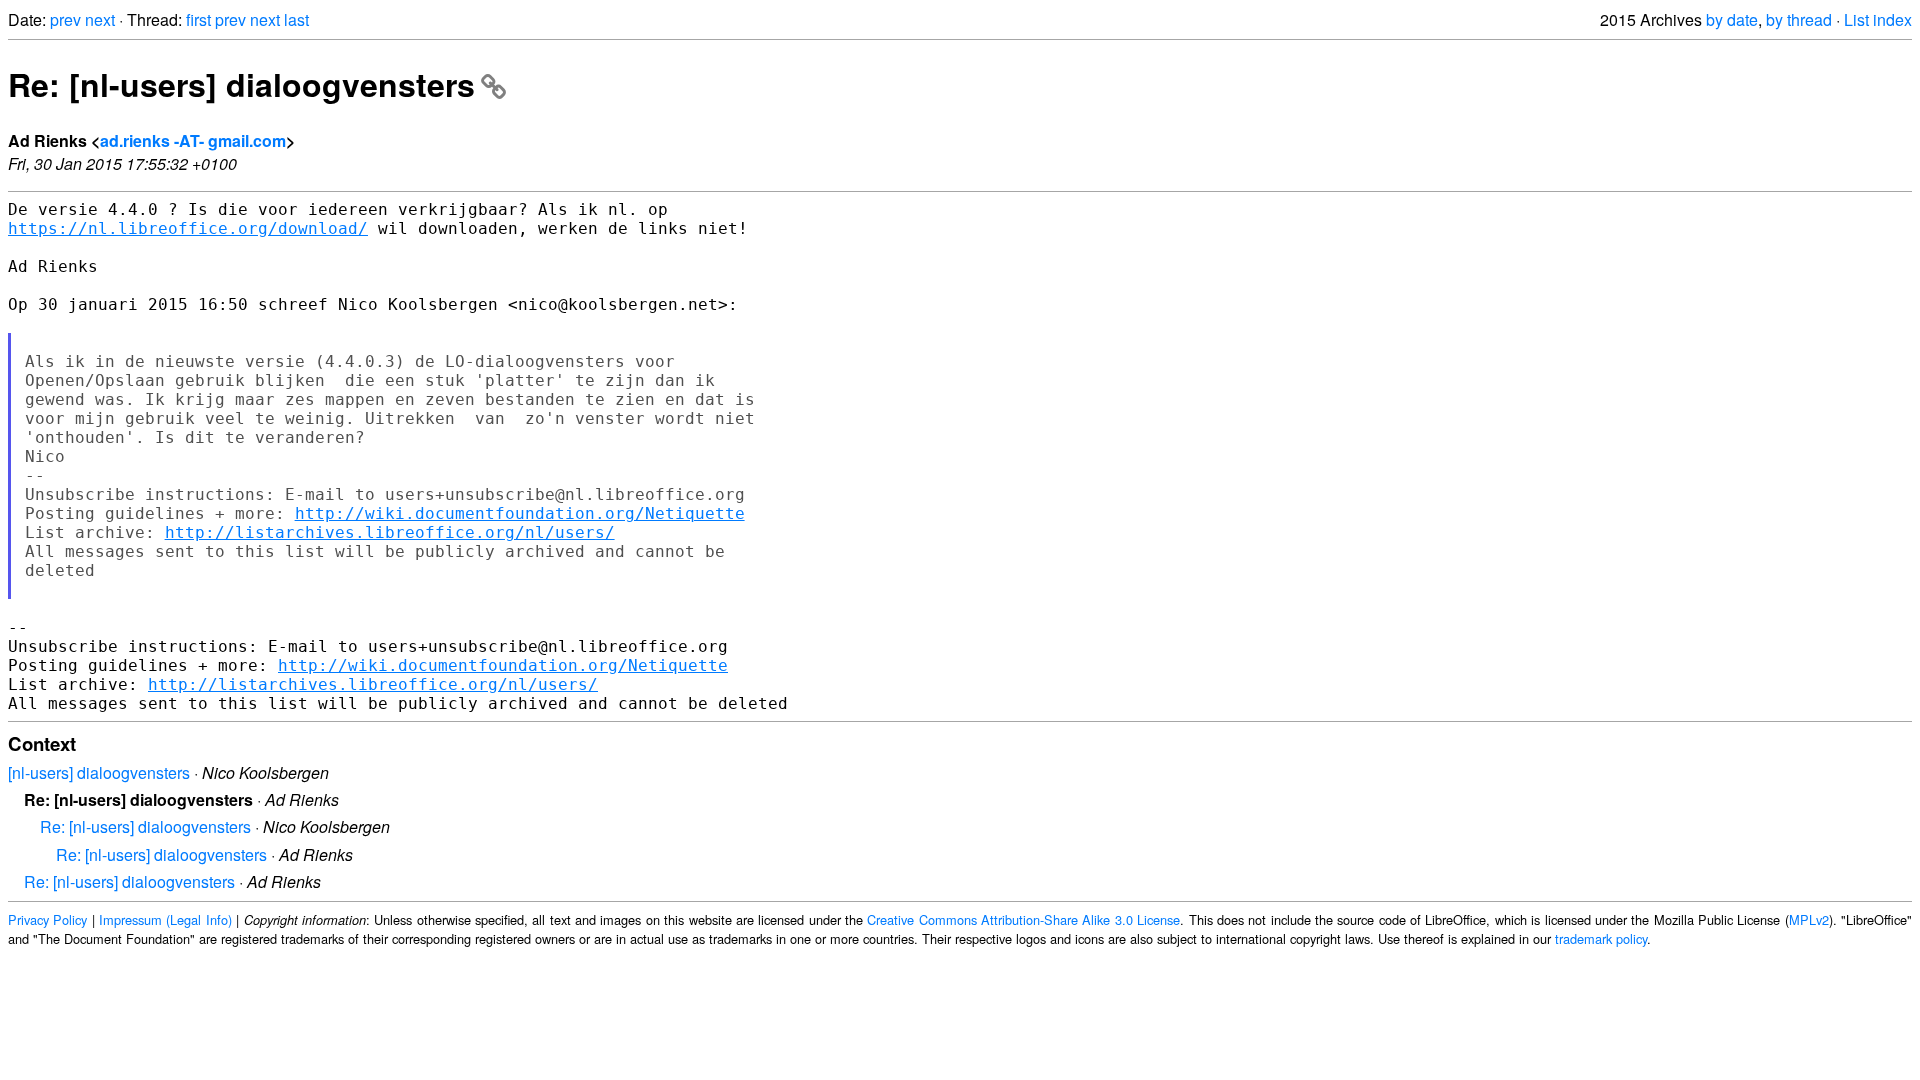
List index (1878, 19)
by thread (1799, 19)
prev (65, 19)
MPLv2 (1809, 919)
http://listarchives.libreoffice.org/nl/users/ (390, 532)
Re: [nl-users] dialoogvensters (241, 84)
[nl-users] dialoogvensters (99, 772)
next (100, 19)
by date (1732, 19)
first (198, 19)
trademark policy (1601, 938)
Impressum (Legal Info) (165, 919)
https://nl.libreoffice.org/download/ (188, 228)
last (296, 19)
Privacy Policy (47, 919)
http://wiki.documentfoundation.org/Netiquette (520, 513)
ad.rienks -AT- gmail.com (193, 140)
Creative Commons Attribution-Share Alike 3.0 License (1023, 919)
